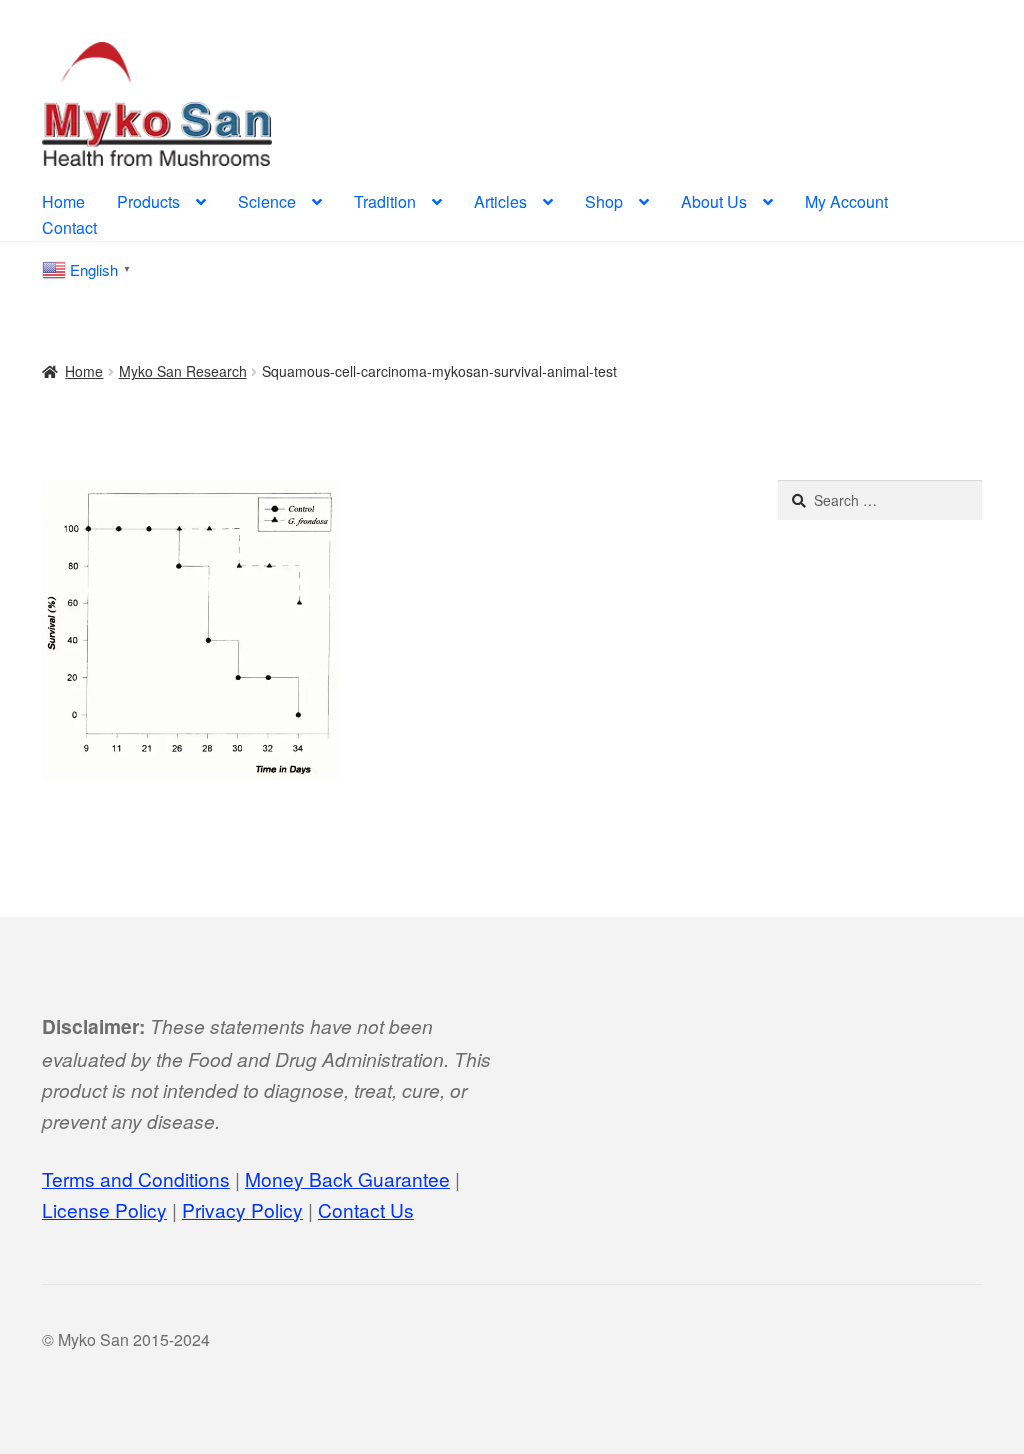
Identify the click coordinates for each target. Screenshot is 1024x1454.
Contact (69, 227)
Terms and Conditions (136, 1178)
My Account (846, 201)
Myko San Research (183, 371)
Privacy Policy (242, 1209)
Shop (604, 201)
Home (63, 201)
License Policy (104, 1209)
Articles (500, 201)
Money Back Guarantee (347, 1178)
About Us (714, 201)
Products (148, 201)
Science (267, 201)
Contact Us (366, 1209)
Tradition (385, 201)
